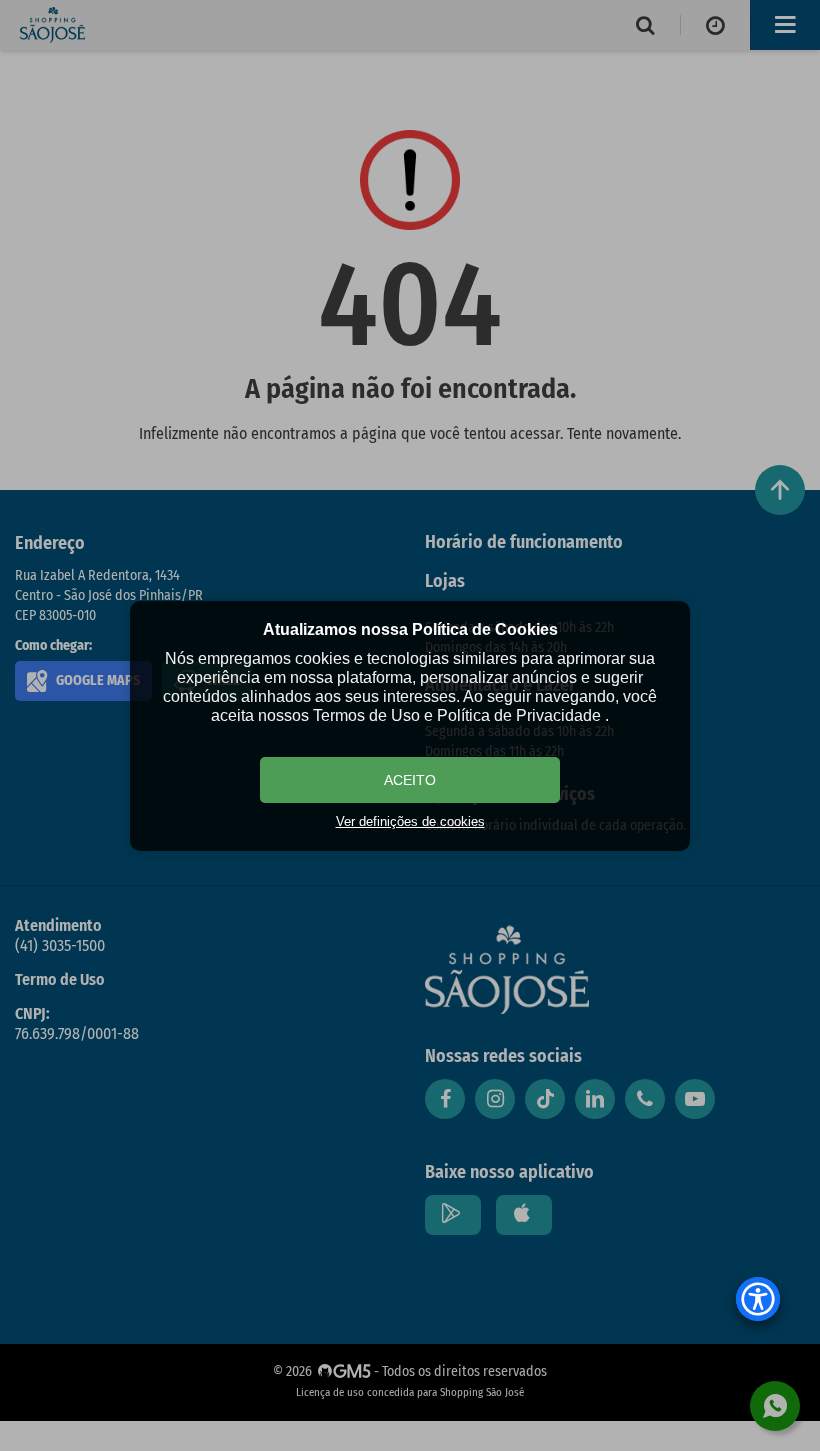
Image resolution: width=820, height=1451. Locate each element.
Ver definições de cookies (410, 821)
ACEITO (410, 780)
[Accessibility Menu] (758, 1299)
